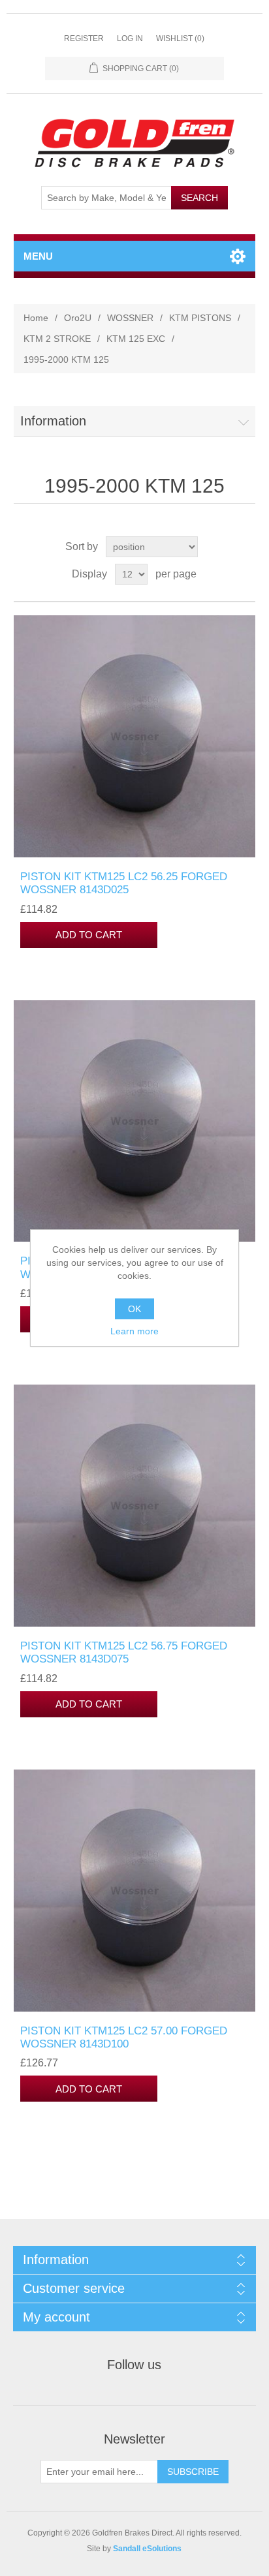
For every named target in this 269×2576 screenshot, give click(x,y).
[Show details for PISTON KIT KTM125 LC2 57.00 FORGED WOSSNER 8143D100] (135, 1891)
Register (84, 38)
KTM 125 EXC (136, 339)
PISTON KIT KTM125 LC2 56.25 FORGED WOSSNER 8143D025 (124, 883)
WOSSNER (130, 318)
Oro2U (78, 318)
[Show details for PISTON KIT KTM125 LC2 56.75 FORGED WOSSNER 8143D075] (135, 1506)
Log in (130, 38)
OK (134, 1309)
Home (36, 318)
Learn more (134, 1331)
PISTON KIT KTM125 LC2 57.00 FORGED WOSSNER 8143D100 (124, 2037)
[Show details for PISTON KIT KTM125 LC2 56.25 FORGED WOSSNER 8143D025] (135, 736)
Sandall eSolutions (147, 2549)
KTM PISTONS (200, 318)
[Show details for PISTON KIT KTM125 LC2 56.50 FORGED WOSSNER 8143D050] (135, 1121)
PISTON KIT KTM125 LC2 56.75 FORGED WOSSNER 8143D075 (124, 1652)
